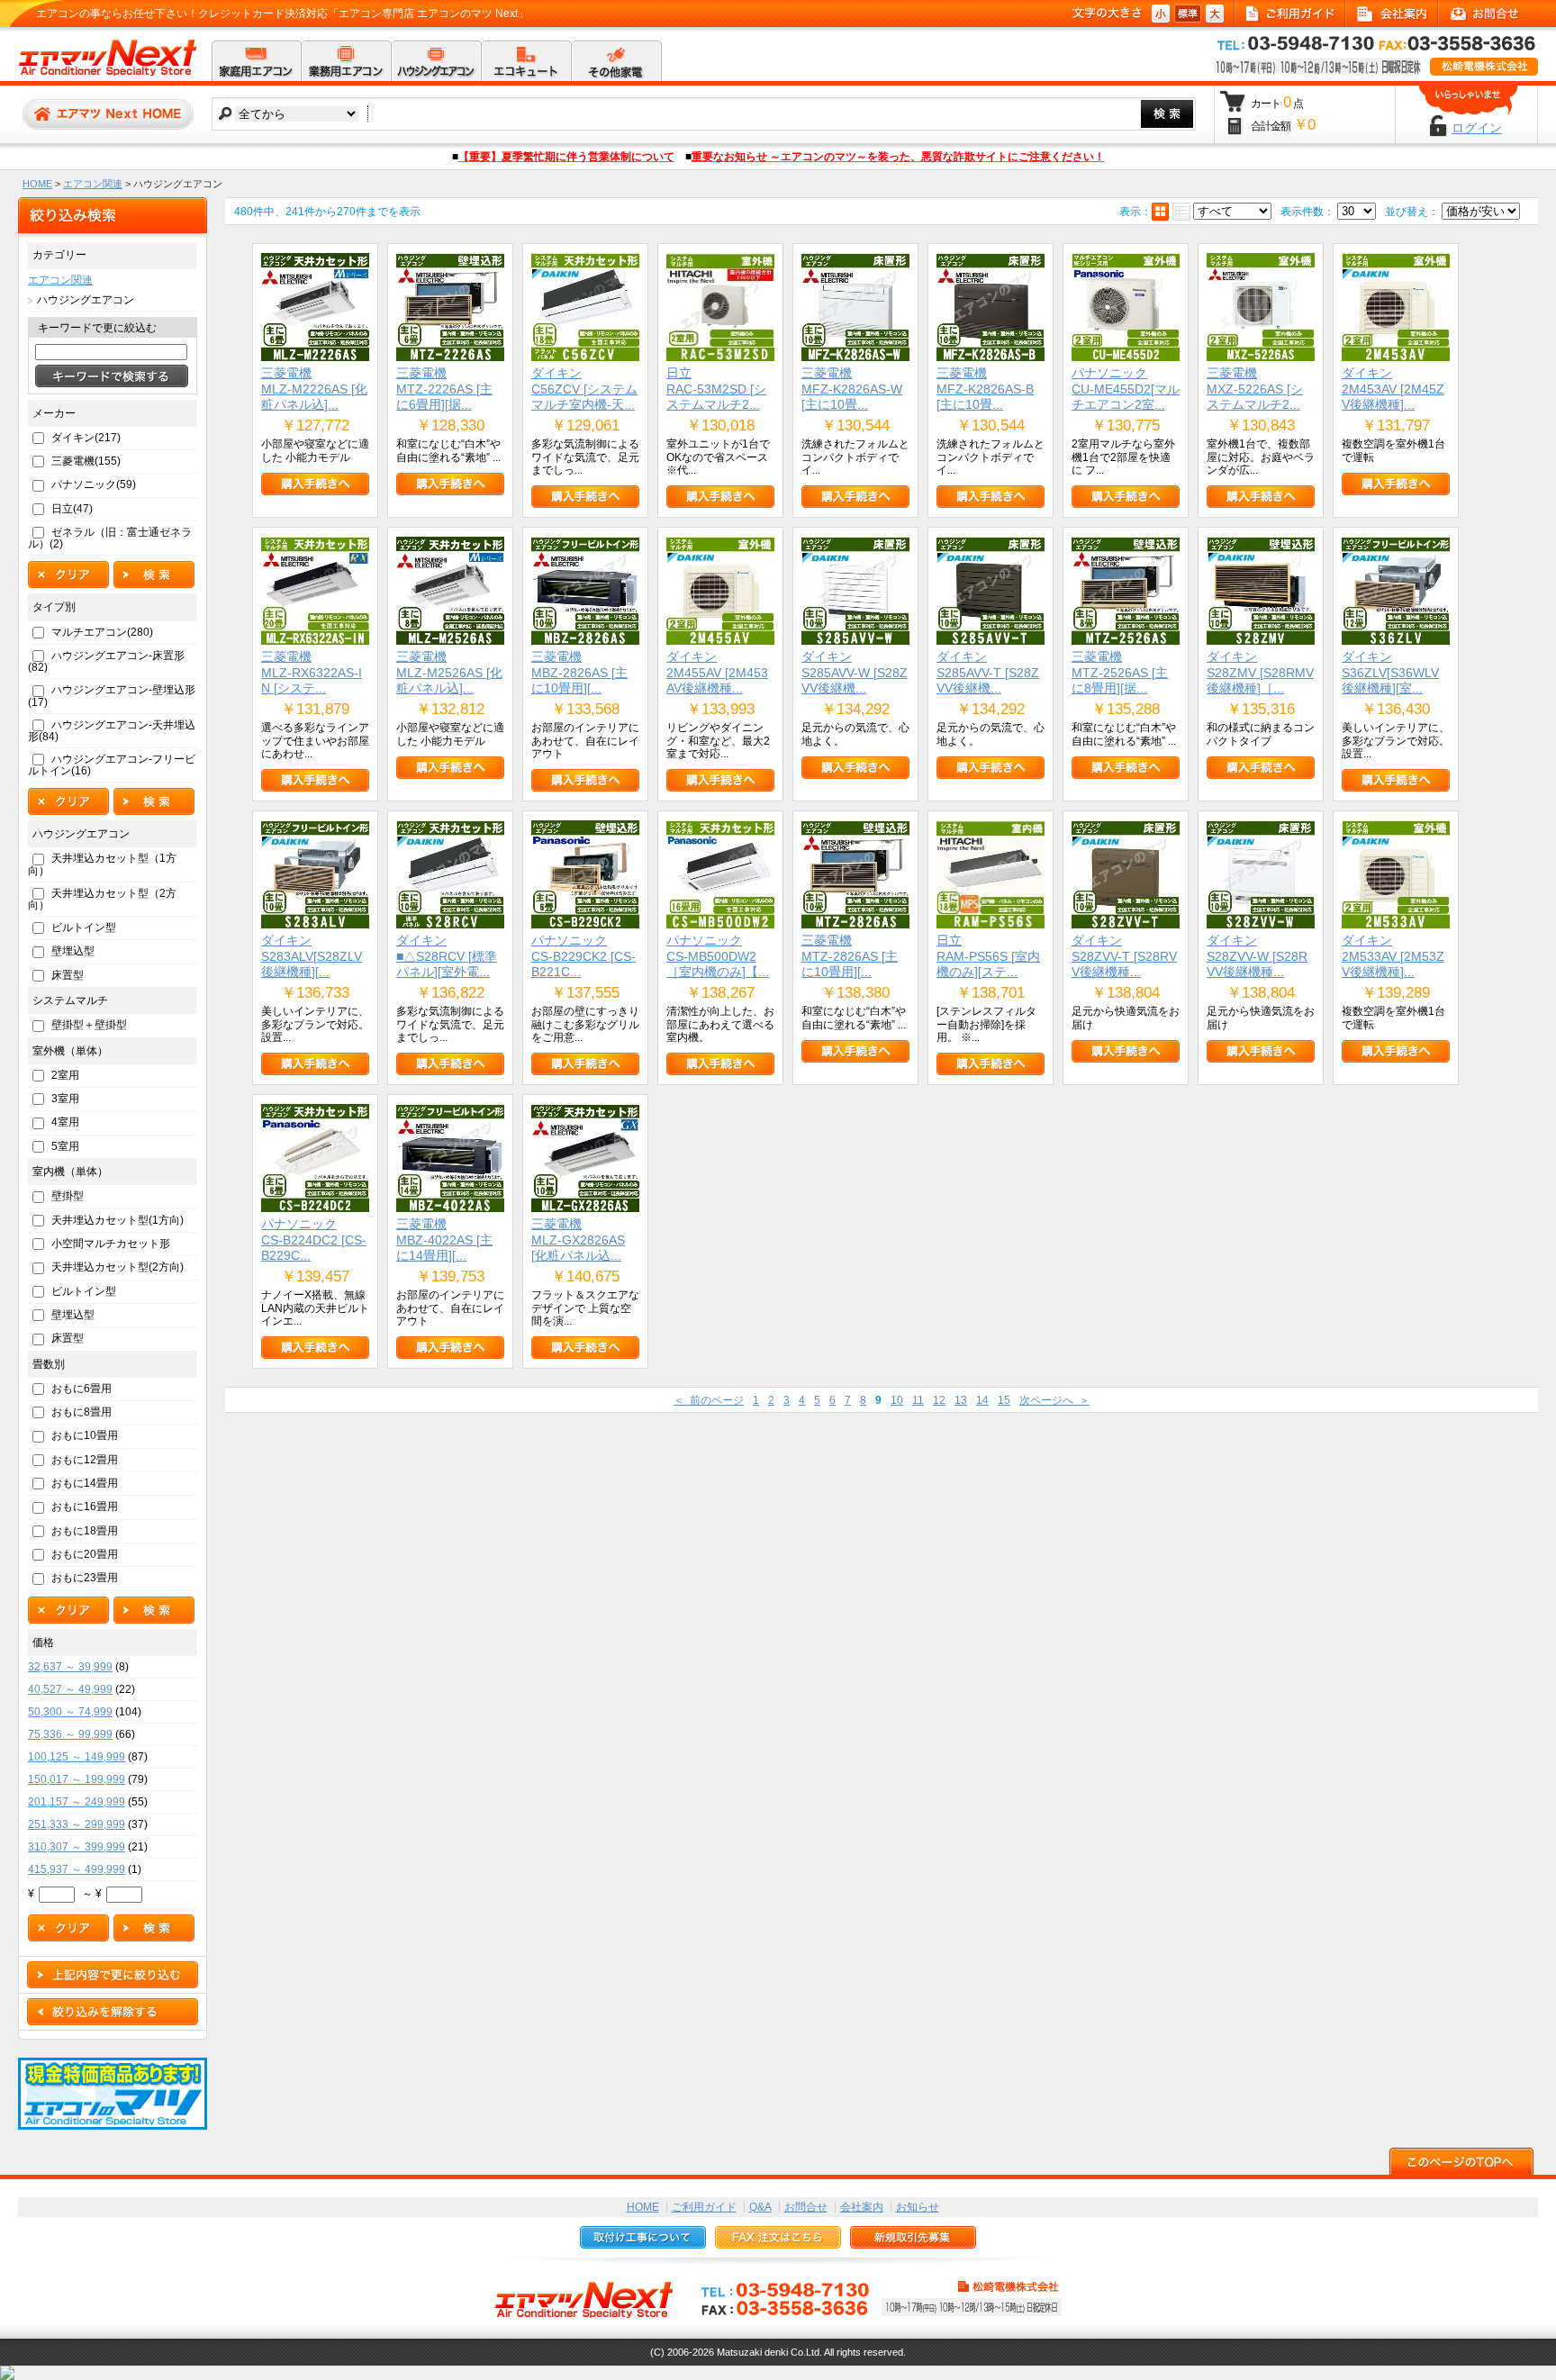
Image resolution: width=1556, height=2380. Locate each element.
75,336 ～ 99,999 (70, 1734)
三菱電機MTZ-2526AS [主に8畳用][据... (1120, 672)
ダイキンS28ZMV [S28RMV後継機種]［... (1260, 672)
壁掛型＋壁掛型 (89, 1025)
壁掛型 (68, 1196)
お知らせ (918, 2207)
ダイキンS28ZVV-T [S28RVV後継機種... (1124, 956)
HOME (37, 184)
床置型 (68, 975)
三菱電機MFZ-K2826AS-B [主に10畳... (985, 389)
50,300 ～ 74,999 (70, 1712)
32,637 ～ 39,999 (70, 1667)
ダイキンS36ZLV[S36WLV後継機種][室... (1390, 672)
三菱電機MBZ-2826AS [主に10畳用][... (579, 672)
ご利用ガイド (704, 2207)
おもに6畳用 (81, 1389)
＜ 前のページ (709, 1400)
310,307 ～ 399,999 (77, 1847)
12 (939, 1400)
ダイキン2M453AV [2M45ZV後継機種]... (1393, 389)
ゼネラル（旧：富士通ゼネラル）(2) (110, 538)
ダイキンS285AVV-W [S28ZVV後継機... (855, 672)
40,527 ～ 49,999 (70, 1689)
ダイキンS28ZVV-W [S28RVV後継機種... (1257, 956)
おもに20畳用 (85, 1554)
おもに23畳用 (85, 1578)
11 (918, 1400)
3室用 (65, 1099)
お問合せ (806, 2207)
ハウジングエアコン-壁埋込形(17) (112, 696)
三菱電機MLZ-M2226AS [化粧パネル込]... (314, 389)
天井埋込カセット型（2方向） (102, 899)
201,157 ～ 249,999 (77, 1802)
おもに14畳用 (85, 1483)
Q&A (760, 2207)
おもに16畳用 (85, 1507)
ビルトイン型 (84, 928)
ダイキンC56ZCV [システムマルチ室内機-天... (584, 389)
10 (897, 1400)
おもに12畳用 (85, 1460)
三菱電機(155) (86, 461)
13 (961, 1400)
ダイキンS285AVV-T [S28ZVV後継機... (988, 672)
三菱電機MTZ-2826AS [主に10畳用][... (850, 956)
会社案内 (862, 2207)
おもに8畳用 (81, 1412)
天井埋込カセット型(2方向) (118, 1267)
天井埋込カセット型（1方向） (102, 864)
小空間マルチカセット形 (111, 1244)
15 (1004, 1400)
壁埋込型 (73, 951)
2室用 (65, 1075)
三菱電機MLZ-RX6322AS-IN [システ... (312, 672)
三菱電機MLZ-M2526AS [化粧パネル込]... (449, 672)
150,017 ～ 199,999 (77, 1779)
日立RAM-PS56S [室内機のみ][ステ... (988, 956)
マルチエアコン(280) (102, 632)
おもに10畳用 (85, 1435)
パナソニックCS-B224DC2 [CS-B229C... (314, 1240)
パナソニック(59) (94, 484)
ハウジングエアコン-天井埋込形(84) (112, 731)
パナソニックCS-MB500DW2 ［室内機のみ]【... (718, 956)
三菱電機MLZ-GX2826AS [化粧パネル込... (578, 1240)
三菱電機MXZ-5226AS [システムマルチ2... (1255, 389)
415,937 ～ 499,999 (77, 1869)
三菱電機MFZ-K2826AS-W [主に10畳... (852, 389)
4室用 (65, 1122)
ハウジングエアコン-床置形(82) (106, 661)
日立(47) (72, 509)
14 (982, 1400)
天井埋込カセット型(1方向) (118, 1220)
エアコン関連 (93, 184)
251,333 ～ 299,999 (77, 1824)
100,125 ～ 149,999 (77, 1757)
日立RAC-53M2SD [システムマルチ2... (716, 389)
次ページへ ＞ (1054, 1400)
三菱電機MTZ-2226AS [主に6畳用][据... (444, 389)
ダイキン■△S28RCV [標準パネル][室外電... (447, 956)
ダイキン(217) (86, 438)
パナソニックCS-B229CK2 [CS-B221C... (583, 956)
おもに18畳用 (85, 1531)
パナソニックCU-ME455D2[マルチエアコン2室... (1126, 389)
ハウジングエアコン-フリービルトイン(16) (112, 765)
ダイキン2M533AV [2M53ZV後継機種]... (1393, 956)
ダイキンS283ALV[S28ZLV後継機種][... (312, 956)
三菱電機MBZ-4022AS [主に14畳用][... (444, 1240)
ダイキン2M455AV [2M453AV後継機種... (717, 672)
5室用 (65, 1146)
